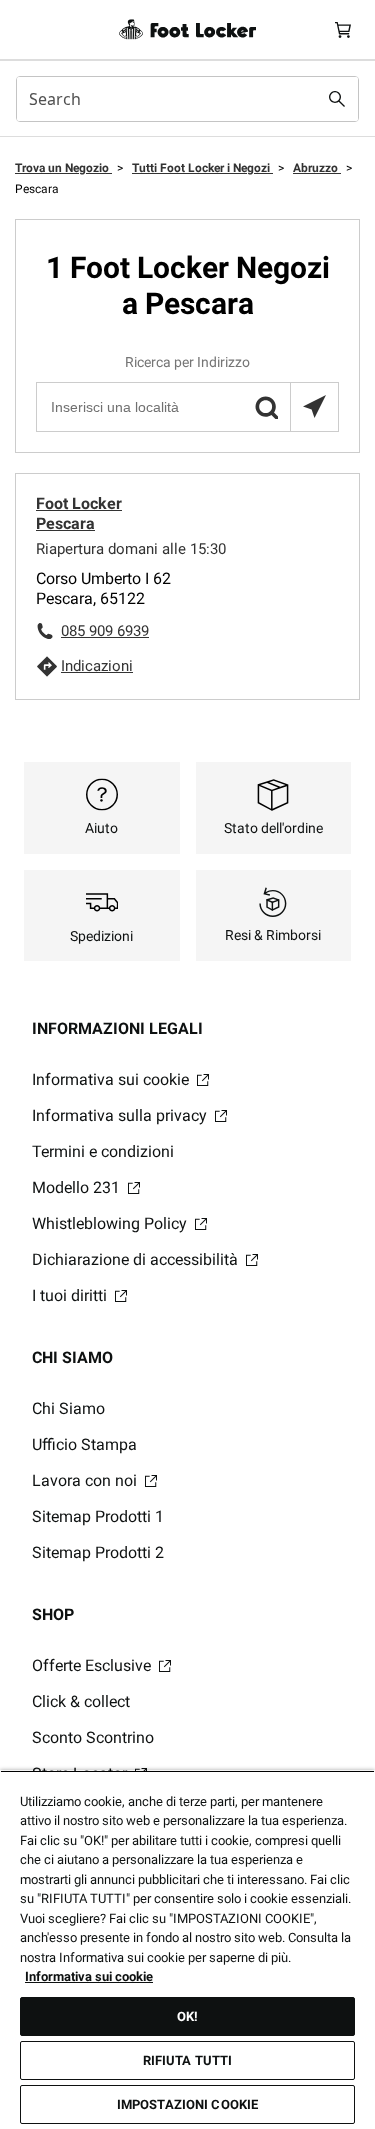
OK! (187, 2016)
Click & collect (81, 1701)
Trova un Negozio (63, 168)
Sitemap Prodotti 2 (98, 1552)
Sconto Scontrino (93, 1737)
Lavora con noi (86, 1480)
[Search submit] (337, 99)
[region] (187, 1949)
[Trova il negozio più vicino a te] (314, 407)
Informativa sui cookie (112, 1079)
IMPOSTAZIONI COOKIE (187, 2104)
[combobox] (187, 99)
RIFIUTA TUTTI (188, 2060)
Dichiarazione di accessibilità (137, 1259)
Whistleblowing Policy (111, 1223)
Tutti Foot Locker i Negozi (202, 168)
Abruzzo (317, 168)
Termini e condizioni (103, 1151)
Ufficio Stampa (84, 1444)
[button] (266, 407)
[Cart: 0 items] (343, 29)
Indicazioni (97, 666)
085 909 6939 (105, 631)
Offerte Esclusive (93, 1665)
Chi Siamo (68, 1408)
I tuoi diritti (71, 1295)
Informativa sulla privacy (121, 1115)
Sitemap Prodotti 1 (98, 1516)
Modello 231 (78, 1187)
